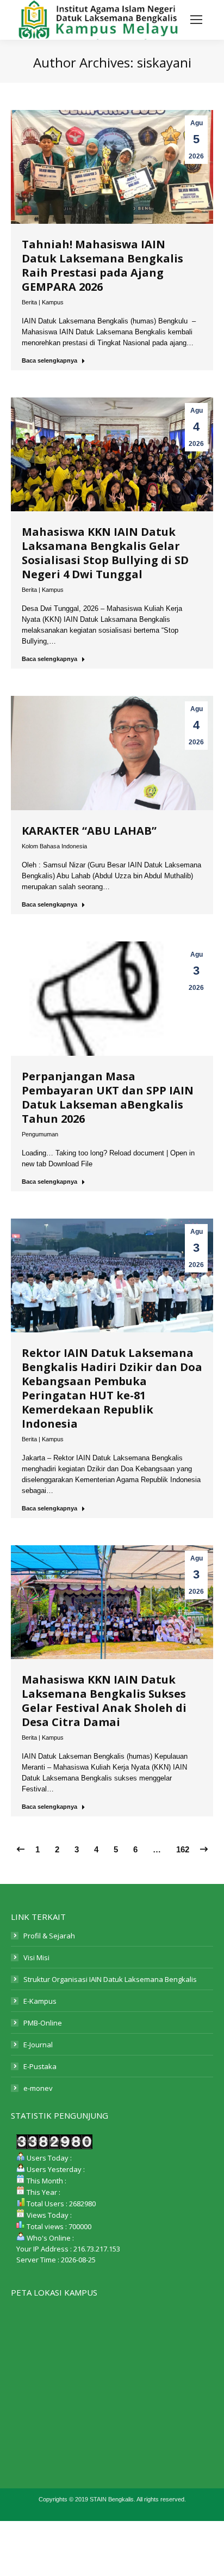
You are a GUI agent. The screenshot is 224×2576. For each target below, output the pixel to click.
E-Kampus (40, 2001)
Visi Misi (36, 1957)
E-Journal (38, 2045)
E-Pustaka (40, 2066)
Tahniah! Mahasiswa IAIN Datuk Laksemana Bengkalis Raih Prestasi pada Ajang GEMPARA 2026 (102, 265)
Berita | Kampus (43, 302)
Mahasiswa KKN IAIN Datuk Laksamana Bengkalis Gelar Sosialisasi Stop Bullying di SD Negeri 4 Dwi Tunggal (105, 553)
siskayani (164, 62)
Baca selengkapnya (49, 360)
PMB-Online (43, 2023)
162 (183, 1849)
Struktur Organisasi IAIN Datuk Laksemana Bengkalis (110, 1979)
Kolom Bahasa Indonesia (54, 846)
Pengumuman (40, 1134)
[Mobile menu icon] (196, 20)
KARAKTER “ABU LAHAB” (89, 831)
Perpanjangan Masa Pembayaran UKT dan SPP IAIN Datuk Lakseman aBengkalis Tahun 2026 (108, 1097)
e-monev (38, 2088)
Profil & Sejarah (49, 1936)
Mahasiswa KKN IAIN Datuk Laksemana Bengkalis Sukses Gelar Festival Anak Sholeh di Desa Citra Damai (104, 1701)
